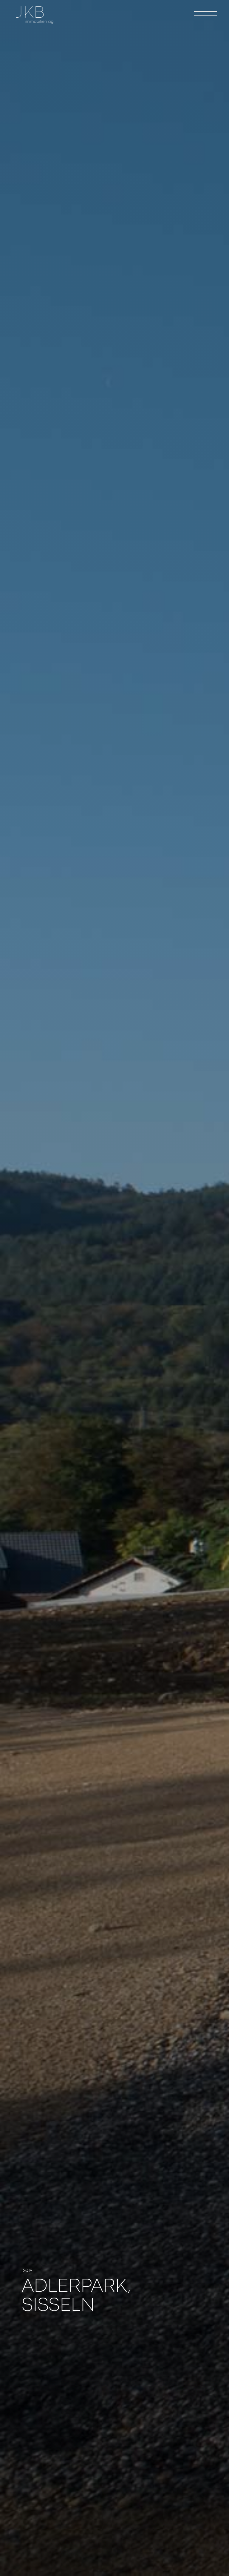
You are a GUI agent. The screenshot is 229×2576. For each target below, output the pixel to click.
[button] (205, 13)
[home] (35, 15)
